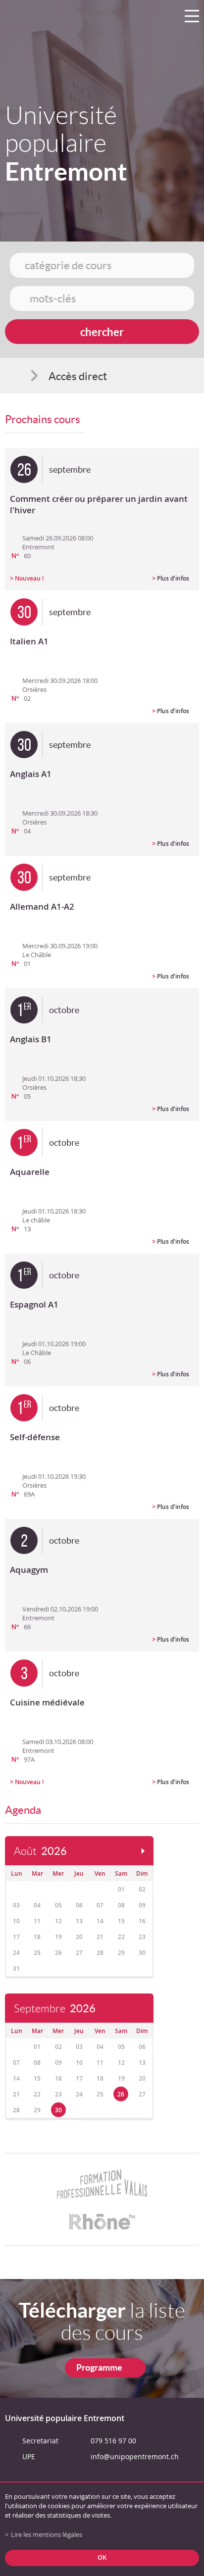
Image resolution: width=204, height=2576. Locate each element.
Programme (99, 2367)
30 (58, 2110)
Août (40, 1851)
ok (102, 2557)
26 (121, 2094)
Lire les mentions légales (47, 2535)
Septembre (55, 2009)
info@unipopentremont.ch (135, 2456)
